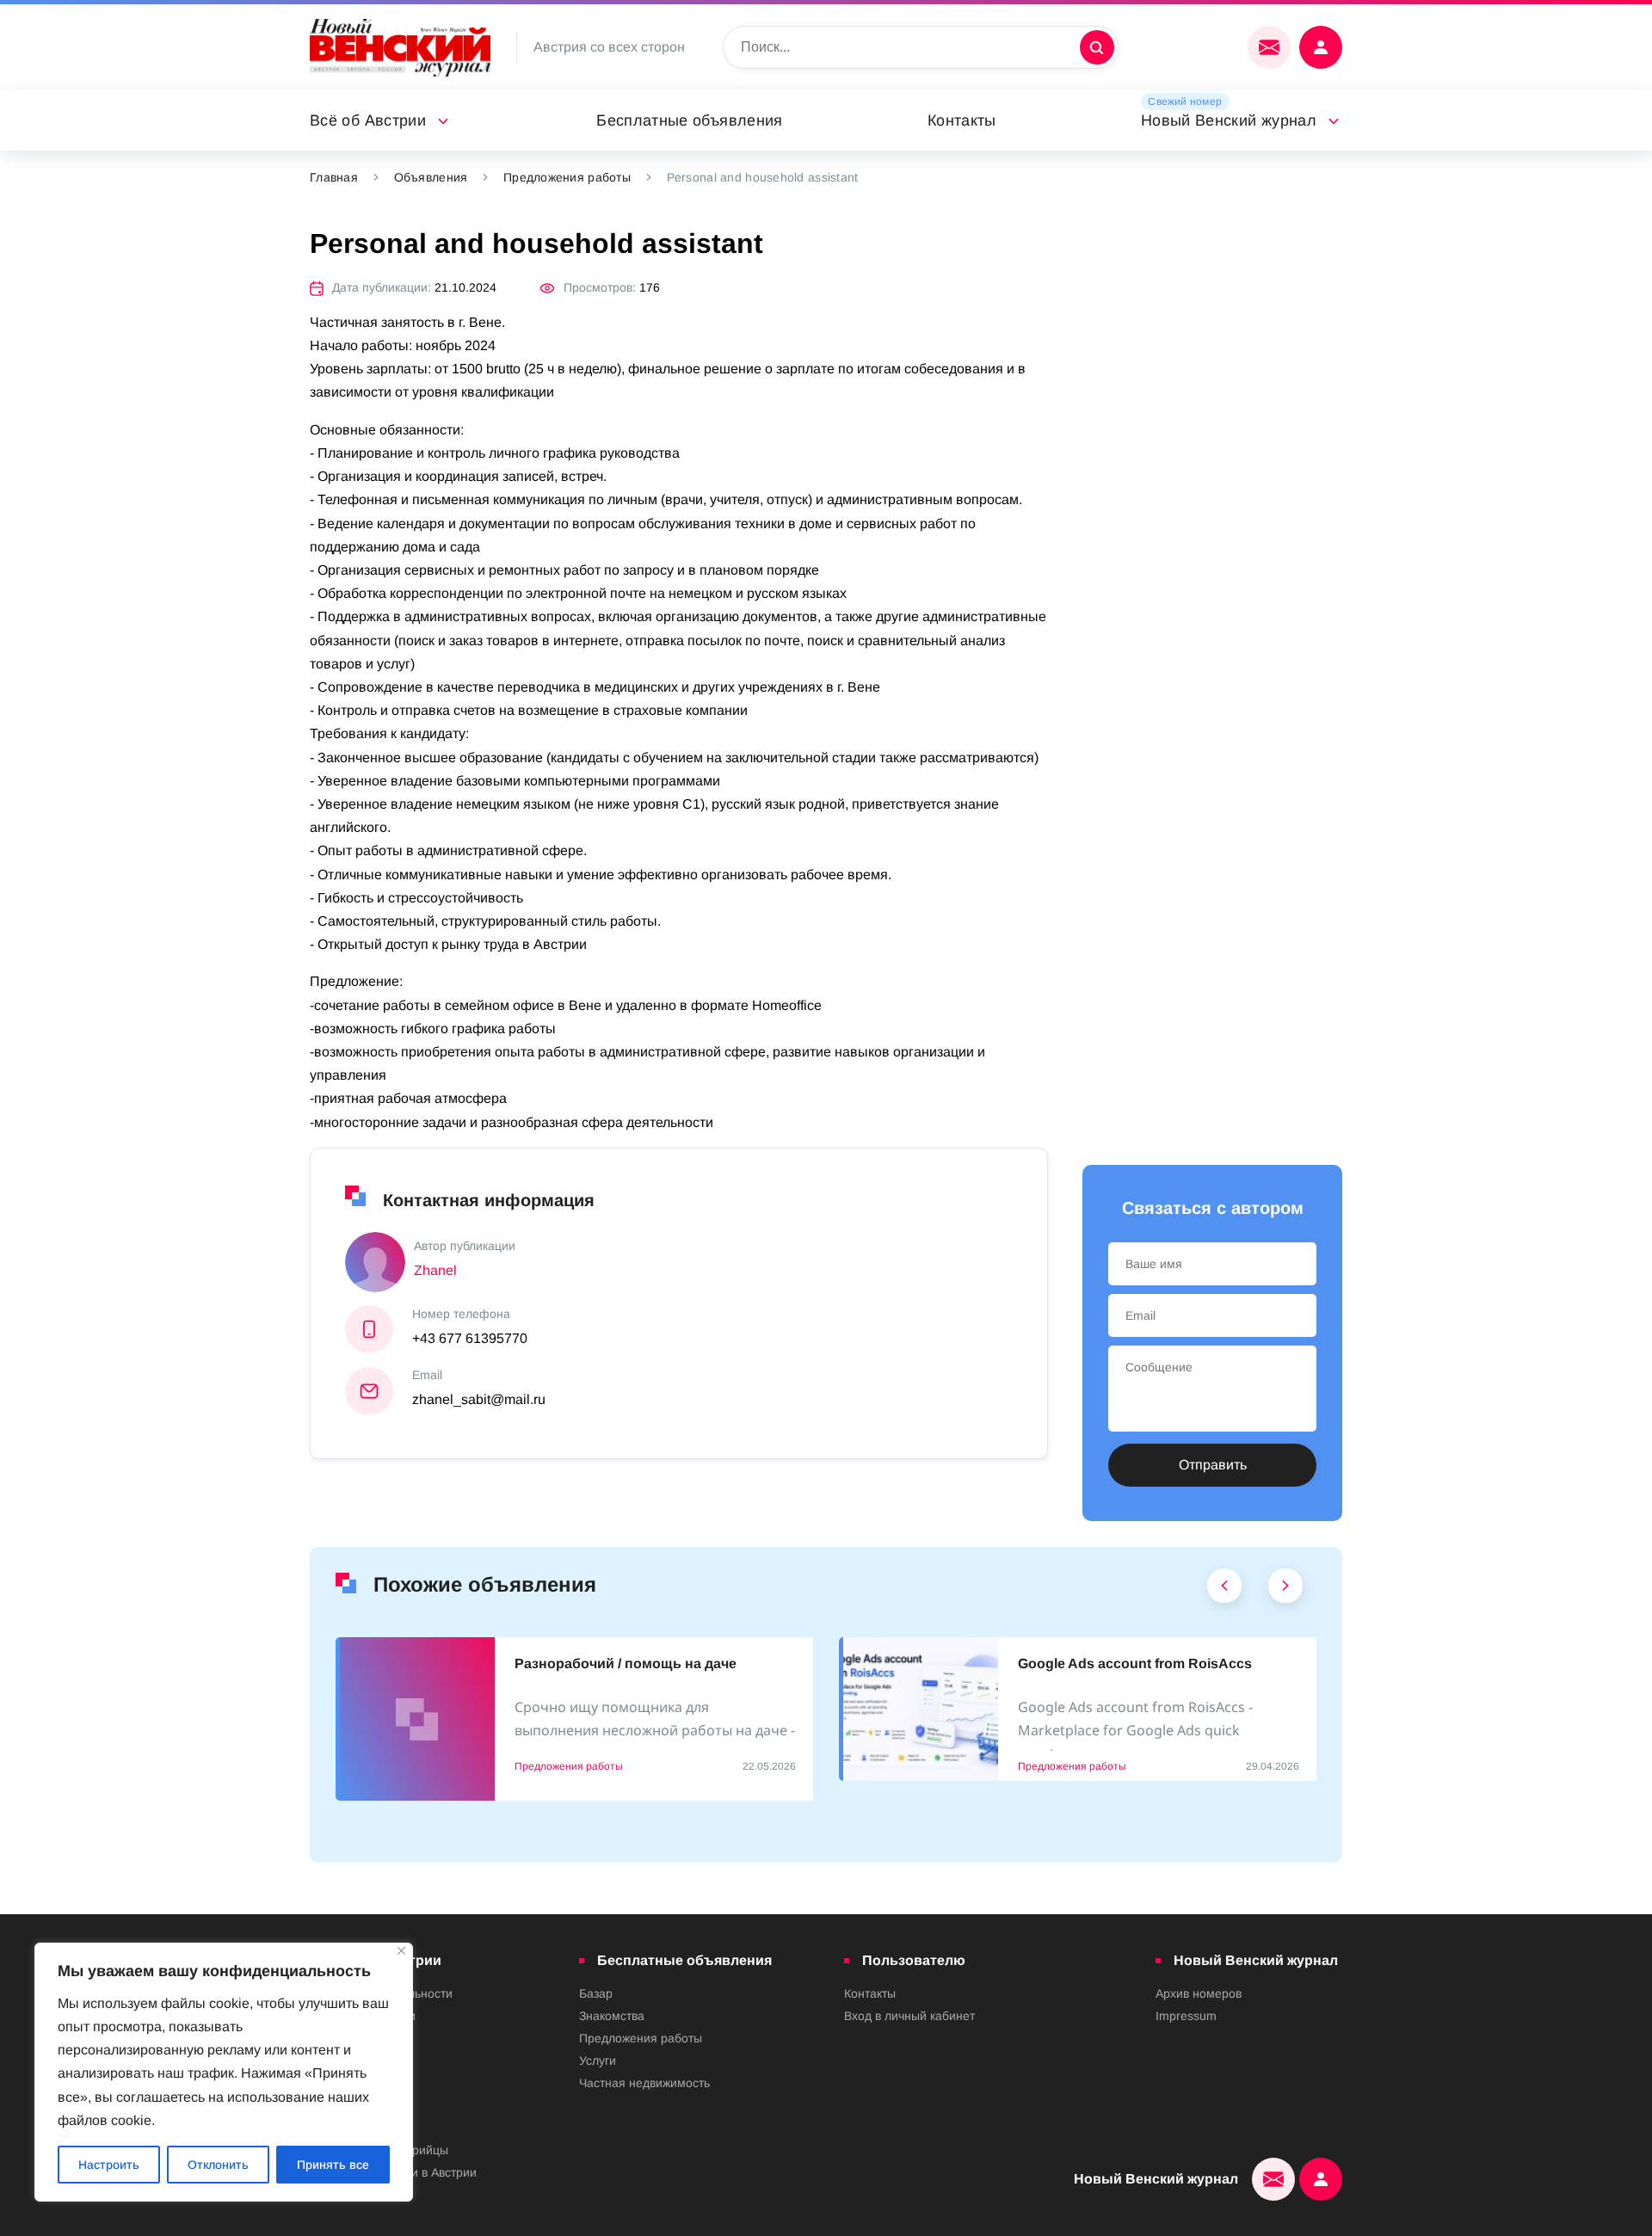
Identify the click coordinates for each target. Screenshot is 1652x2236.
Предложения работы (567, 177)
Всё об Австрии (368, 120)
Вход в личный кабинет (909, 2016)
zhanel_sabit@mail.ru (479, 1399)
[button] (1225, 1590)
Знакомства (612, 2016)
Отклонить (218, 2165)
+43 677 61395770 (470, 1338)
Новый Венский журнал (1229, 120)
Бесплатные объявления (690, 120)
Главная (334, 177)
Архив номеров (1199, 1993)
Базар (596, 1993)
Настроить (109, 2165)
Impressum (1186, 2016)
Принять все (333, 2165)
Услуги (598, 2060)
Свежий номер (1185, 102)
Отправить (1213, 1465)
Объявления (431, 177)
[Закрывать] (401, 1951)
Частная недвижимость (644, 2083)
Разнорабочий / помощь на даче (626, 1663)
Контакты (962, 120)
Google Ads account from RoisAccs (1135, 1663)
